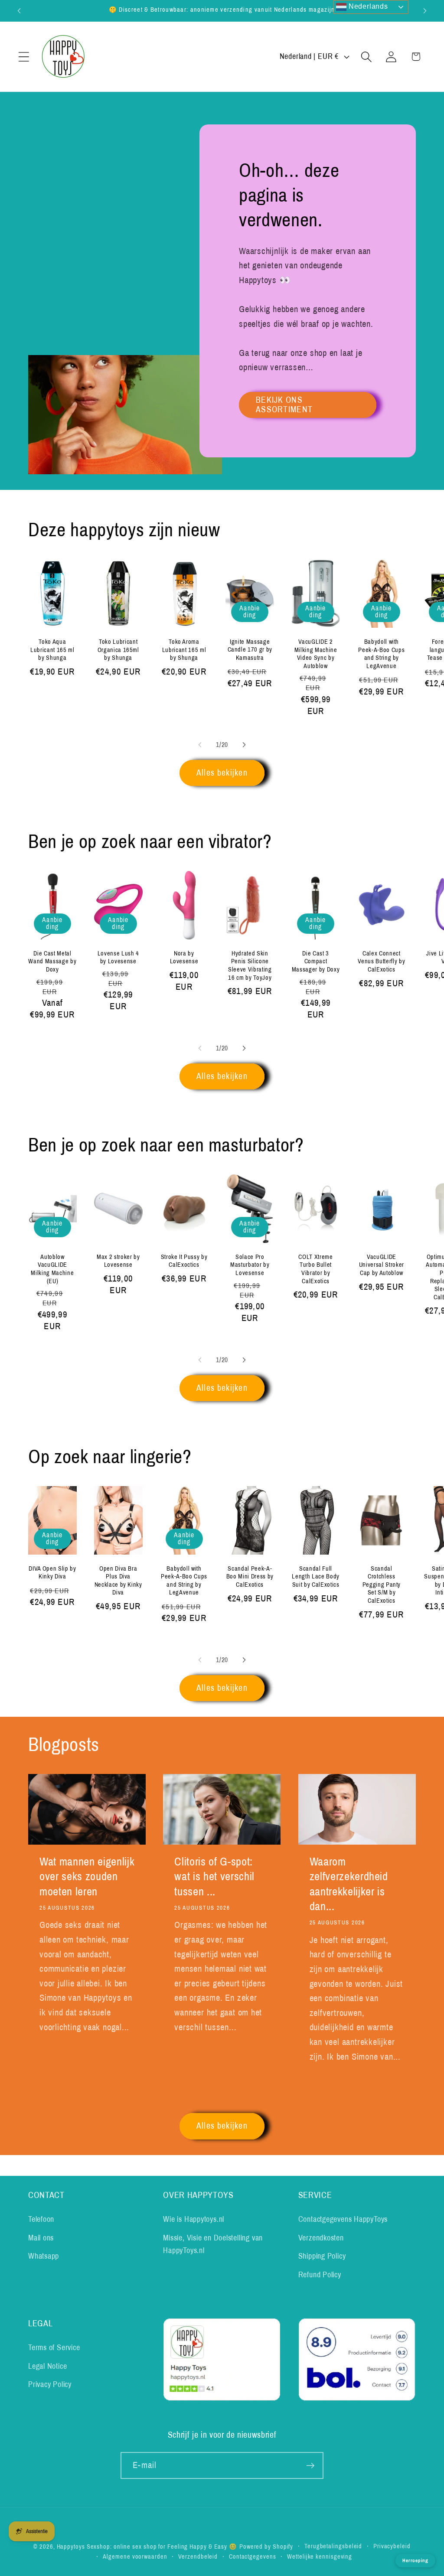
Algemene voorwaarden (135, 2556)
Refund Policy (320, 2275)
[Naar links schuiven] (200, 745)
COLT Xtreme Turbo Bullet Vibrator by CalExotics (315, 1269)
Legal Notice (47, 2366)
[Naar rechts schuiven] (244, 745)
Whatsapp (44, 2256)
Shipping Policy (322, 2256)
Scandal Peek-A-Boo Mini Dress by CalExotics (250, 1577)
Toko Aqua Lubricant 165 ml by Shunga (52, 650)
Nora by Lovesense (184, 957)
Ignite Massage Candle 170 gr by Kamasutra (250, 650)
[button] (24, 57)
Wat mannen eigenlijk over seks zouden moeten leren (87, 1877)
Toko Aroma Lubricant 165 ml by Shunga (184, 650)
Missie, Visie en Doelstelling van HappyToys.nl (213, 2244)
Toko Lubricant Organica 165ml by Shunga (118, 650)
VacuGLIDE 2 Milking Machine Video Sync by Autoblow (316, 654)
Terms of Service (54, 2348)
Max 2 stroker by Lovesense (118, 1261)
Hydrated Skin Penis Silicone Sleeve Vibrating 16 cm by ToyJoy (250, 965)
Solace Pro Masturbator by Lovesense (250, 1265)
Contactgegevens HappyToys (343, 2219)
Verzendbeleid (198, 2556)
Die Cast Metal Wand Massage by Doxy (52, 961)
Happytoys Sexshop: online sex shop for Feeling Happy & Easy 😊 (147, 2547)
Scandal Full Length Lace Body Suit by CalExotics (316, 1577)
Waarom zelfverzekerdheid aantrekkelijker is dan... (349, 1884)
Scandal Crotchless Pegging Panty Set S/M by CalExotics (382, 1585)
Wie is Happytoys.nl (194, 2219)
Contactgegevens (253, 2556)
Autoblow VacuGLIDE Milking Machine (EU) (52, 1269)
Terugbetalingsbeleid (333, 2546)
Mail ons (41, 2238)
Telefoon (41, 2219)
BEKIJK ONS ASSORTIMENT (284, 405)
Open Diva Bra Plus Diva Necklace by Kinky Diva (118, 1581)
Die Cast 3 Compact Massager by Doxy (316, 961)
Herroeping (415, 2560)
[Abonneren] (310, 2466)
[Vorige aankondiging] (19, 11)
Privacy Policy (50, 2384)
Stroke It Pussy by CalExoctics (184, 1261)
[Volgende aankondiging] (425, 11)
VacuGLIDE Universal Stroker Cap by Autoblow (382, 1265)
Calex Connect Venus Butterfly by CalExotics (381, 961)
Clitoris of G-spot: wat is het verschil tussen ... (214, 1877)
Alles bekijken (222, 773)
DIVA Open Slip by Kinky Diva (52, 1573)
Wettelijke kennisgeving (320, 2556)
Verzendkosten (321, 2238)
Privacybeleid (392, 2546)
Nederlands (367, 6)
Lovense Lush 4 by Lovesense (118, 957)
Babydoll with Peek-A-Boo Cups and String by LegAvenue (381, 654)
